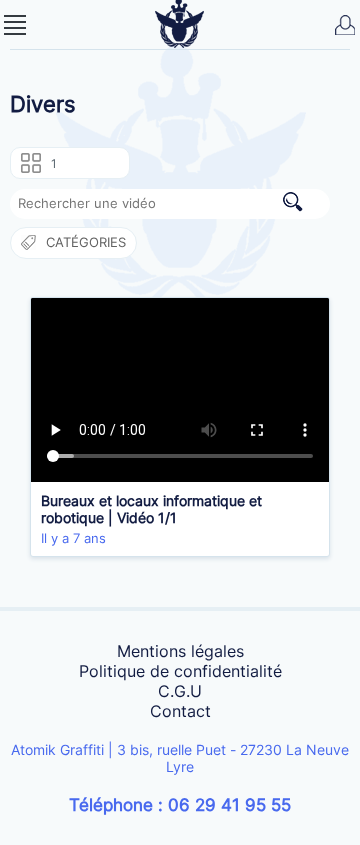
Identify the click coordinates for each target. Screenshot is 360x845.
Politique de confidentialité (180, 671)
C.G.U (180, 691)
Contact (180, 711)
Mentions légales (180, 651)
